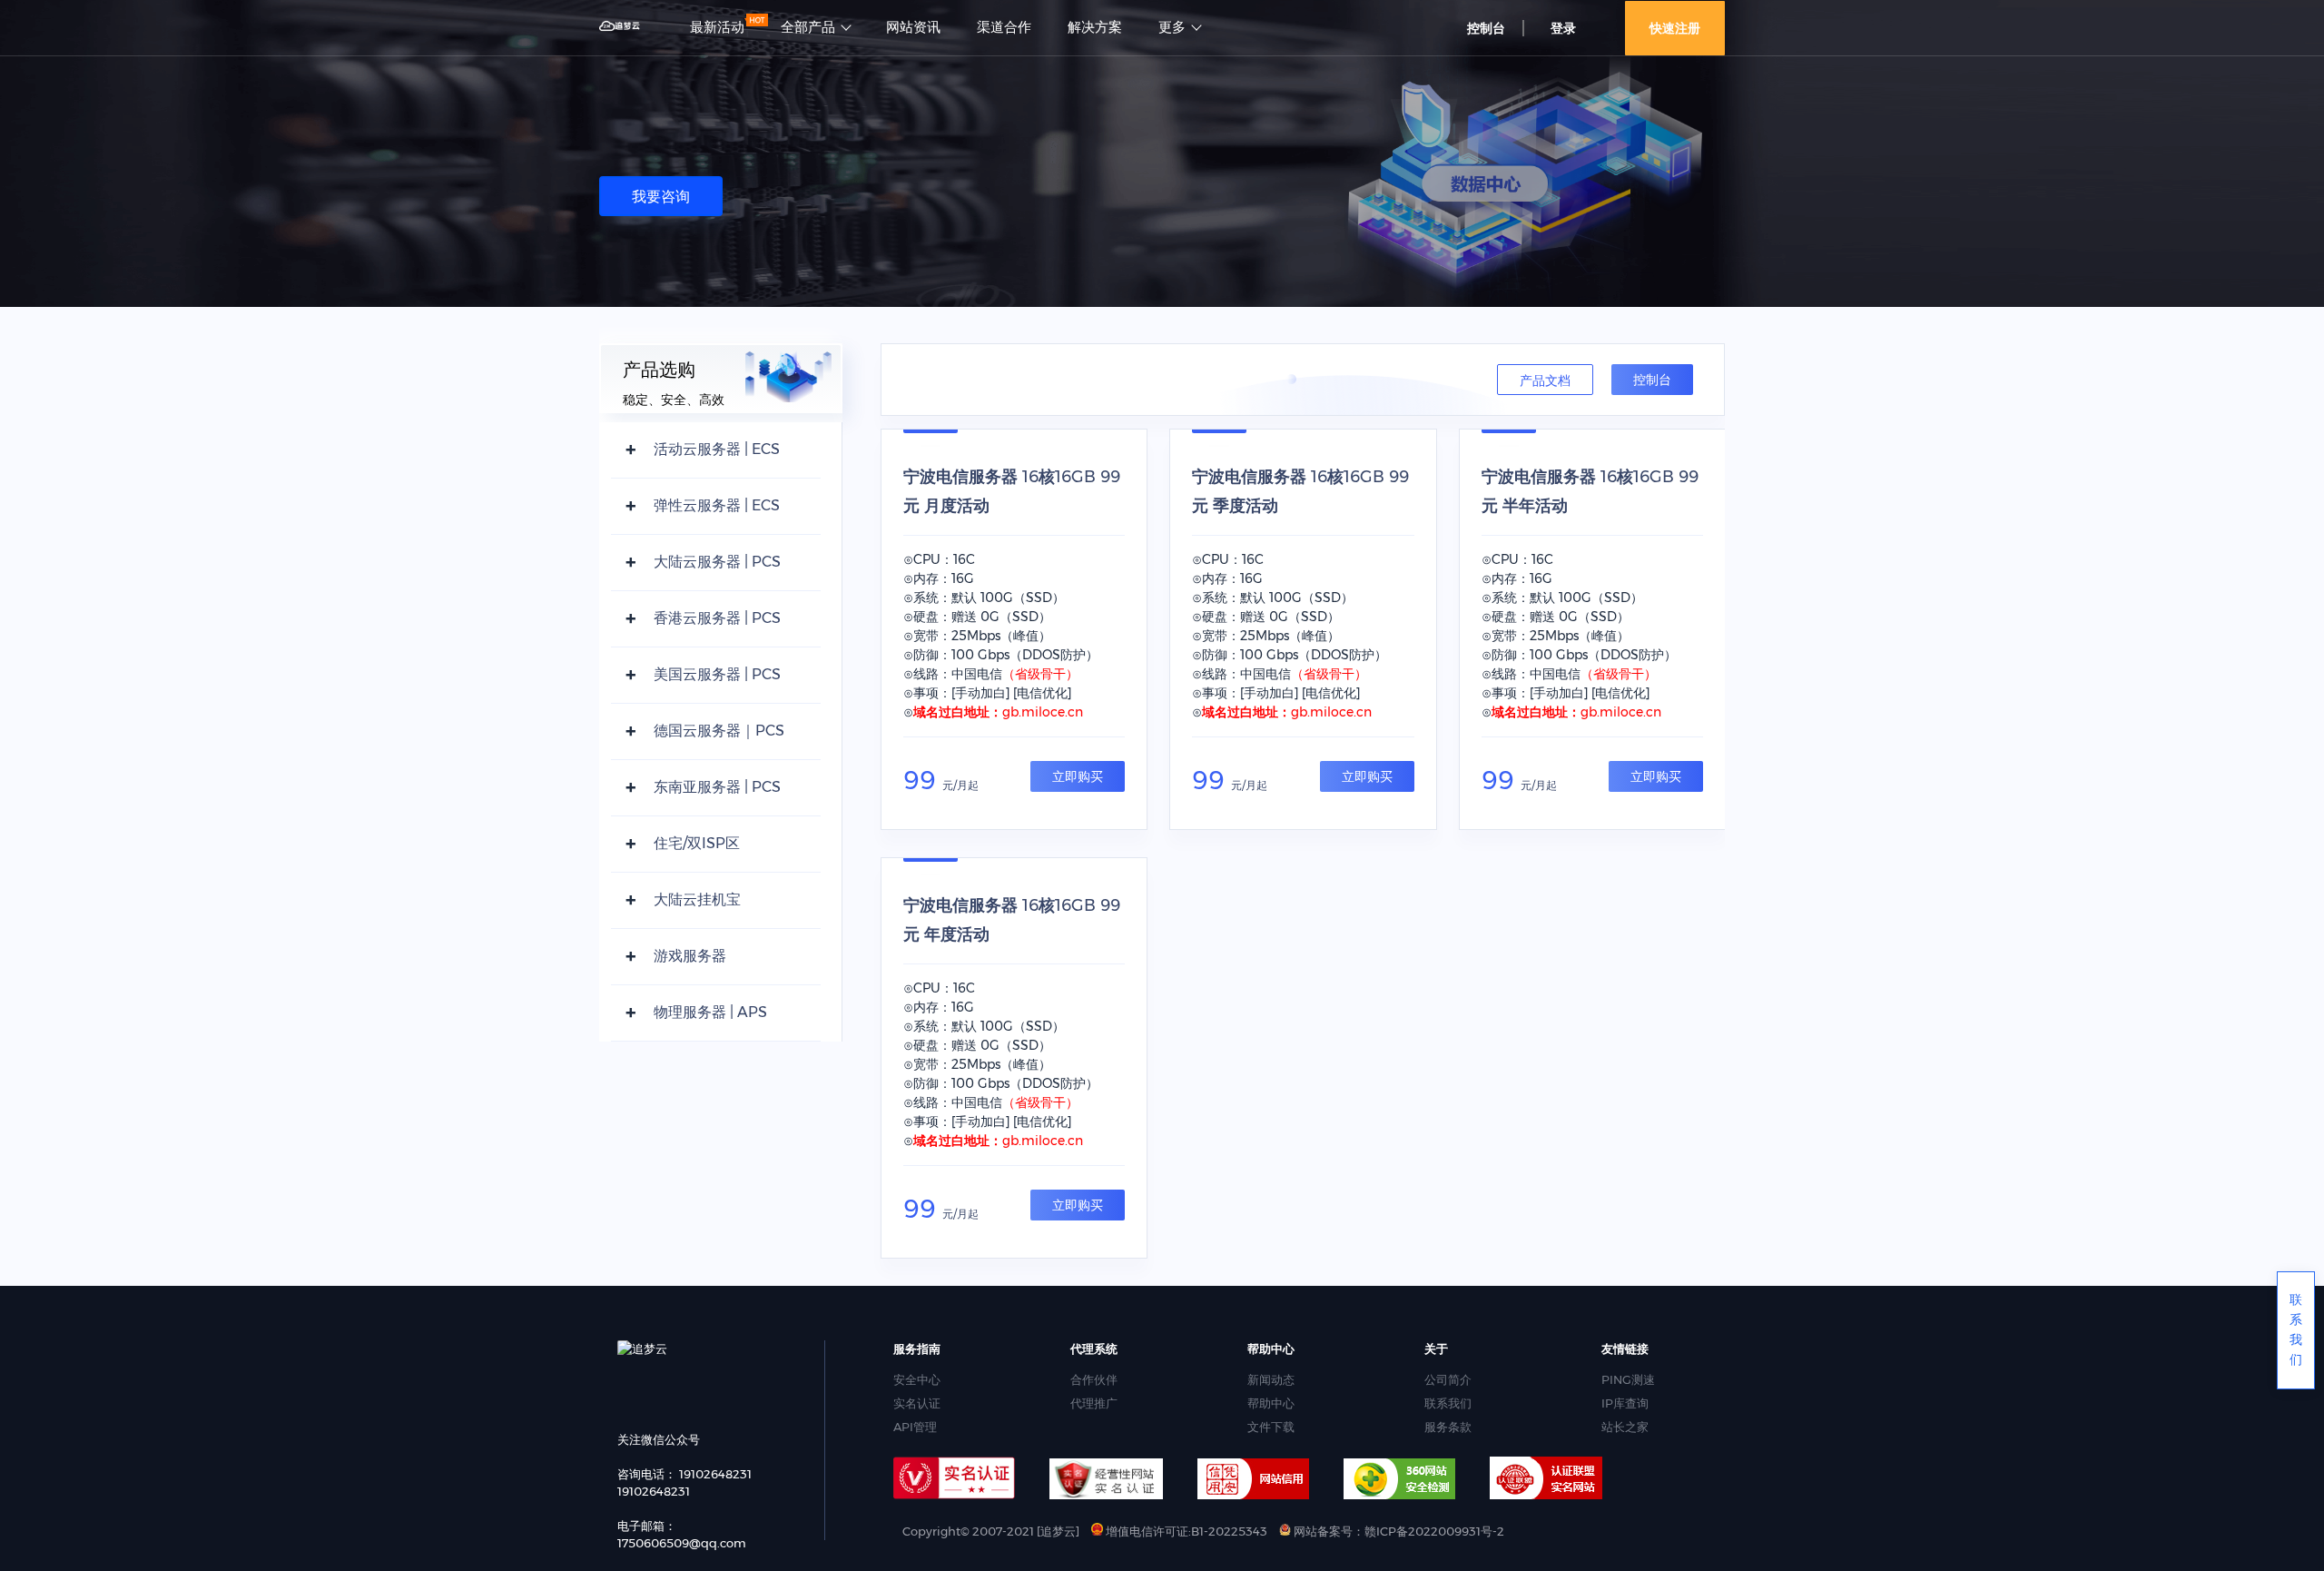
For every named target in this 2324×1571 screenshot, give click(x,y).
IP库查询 (1625, 1403)
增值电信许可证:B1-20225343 (1185, 1531)
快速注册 (1675, 28)
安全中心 (917, 1379)
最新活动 (717, 27)
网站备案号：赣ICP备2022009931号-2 (1398, 1531)
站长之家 (1625, 1427)
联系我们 (1448, 1403)
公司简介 (1448, 1379)
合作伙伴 (1094, 1379)
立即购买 (1078, 776)
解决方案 (1095, 27)
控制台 (1652, 380)
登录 (1563, 28)
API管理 (915, 1427)
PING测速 (1628, 1379)
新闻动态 (1271, 1379)
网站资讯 (913, 27)
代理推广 (1094, 1403)
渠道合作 (1004, 27)
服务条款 (1448, 1427)
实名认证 (917, 1403)
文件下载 (1271, 1427)
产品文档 (1545, 380)
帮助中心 (1271, 1403)
